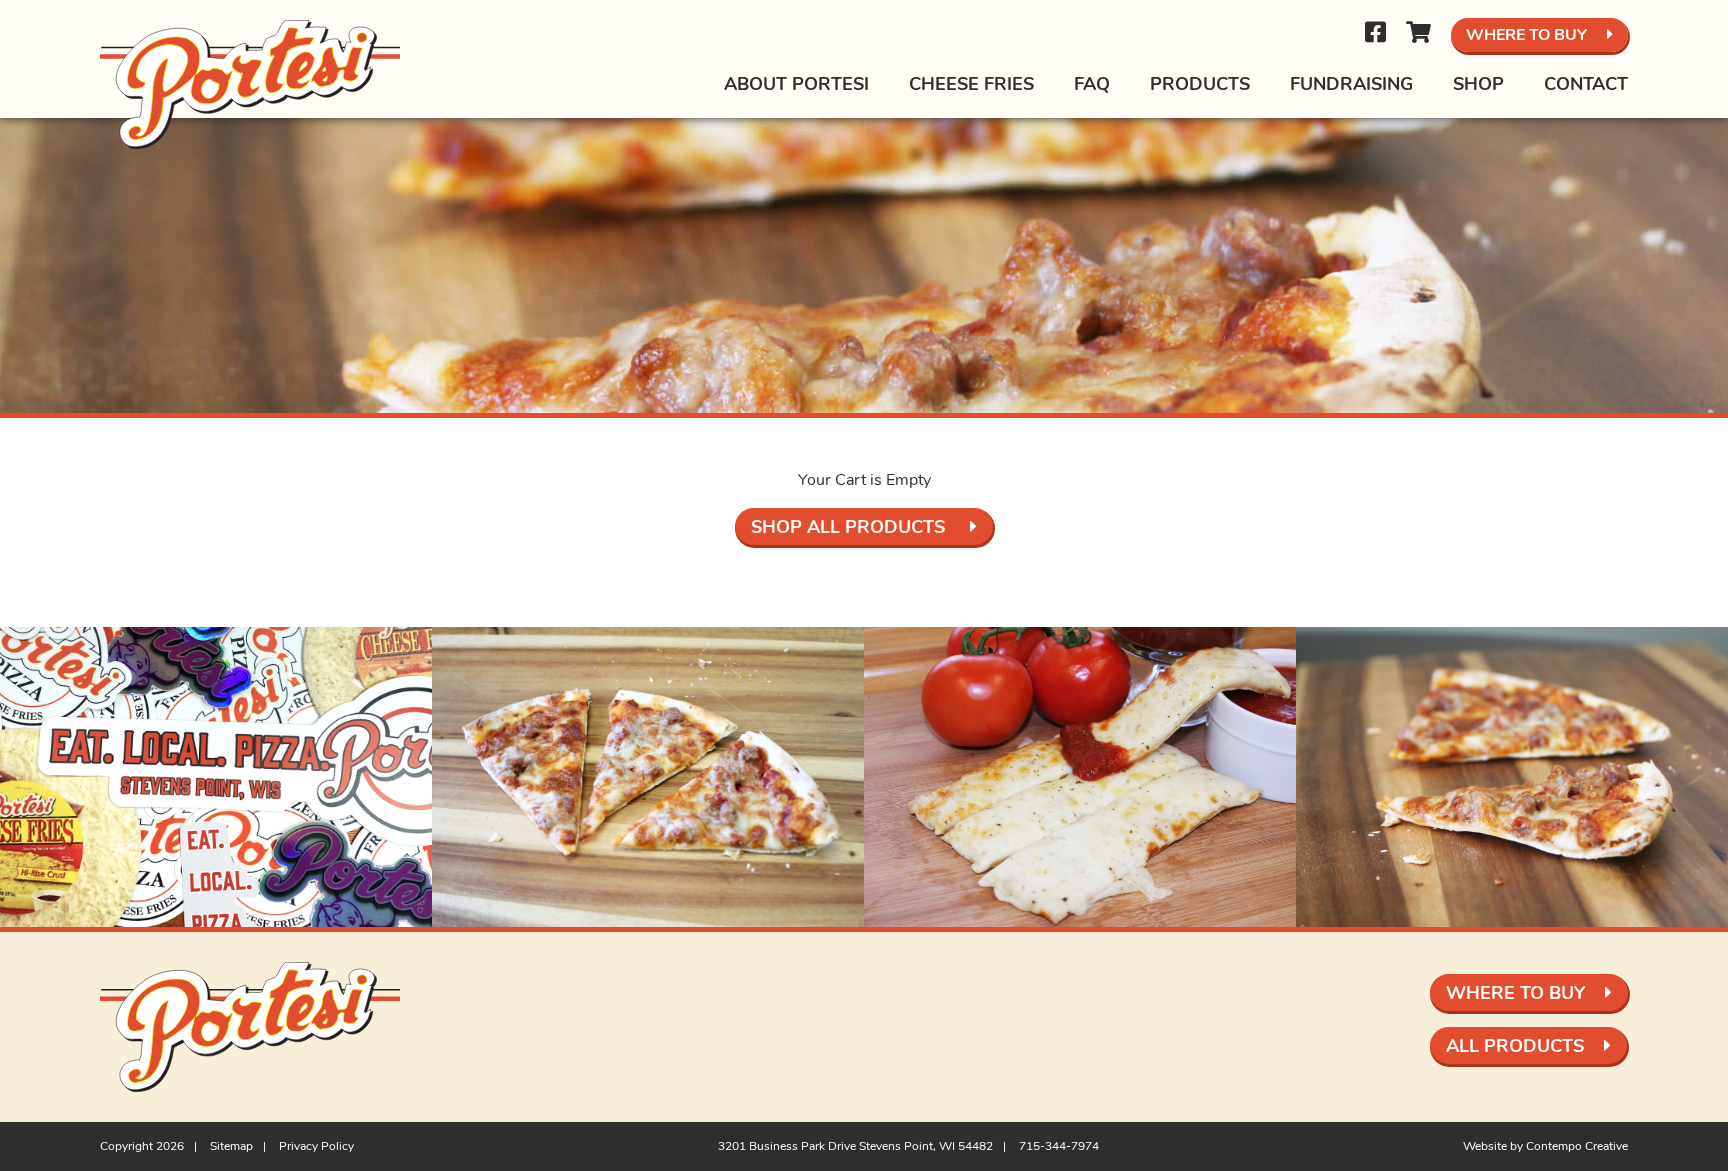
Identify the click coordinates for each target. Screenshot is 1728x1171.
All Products (1515, 1046)
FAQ (1092, 84)
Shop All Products (850, 527)
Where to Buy (1526, 35)
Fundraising (1351, 84)
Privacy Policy (316, 1146)
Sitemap (231, 1146)
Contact (1586, 84)
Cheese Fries (971, 84)
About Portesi (796, 84)
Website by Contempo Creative (1545, 1146)
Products (1200, 84)
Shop (1478, 84)
